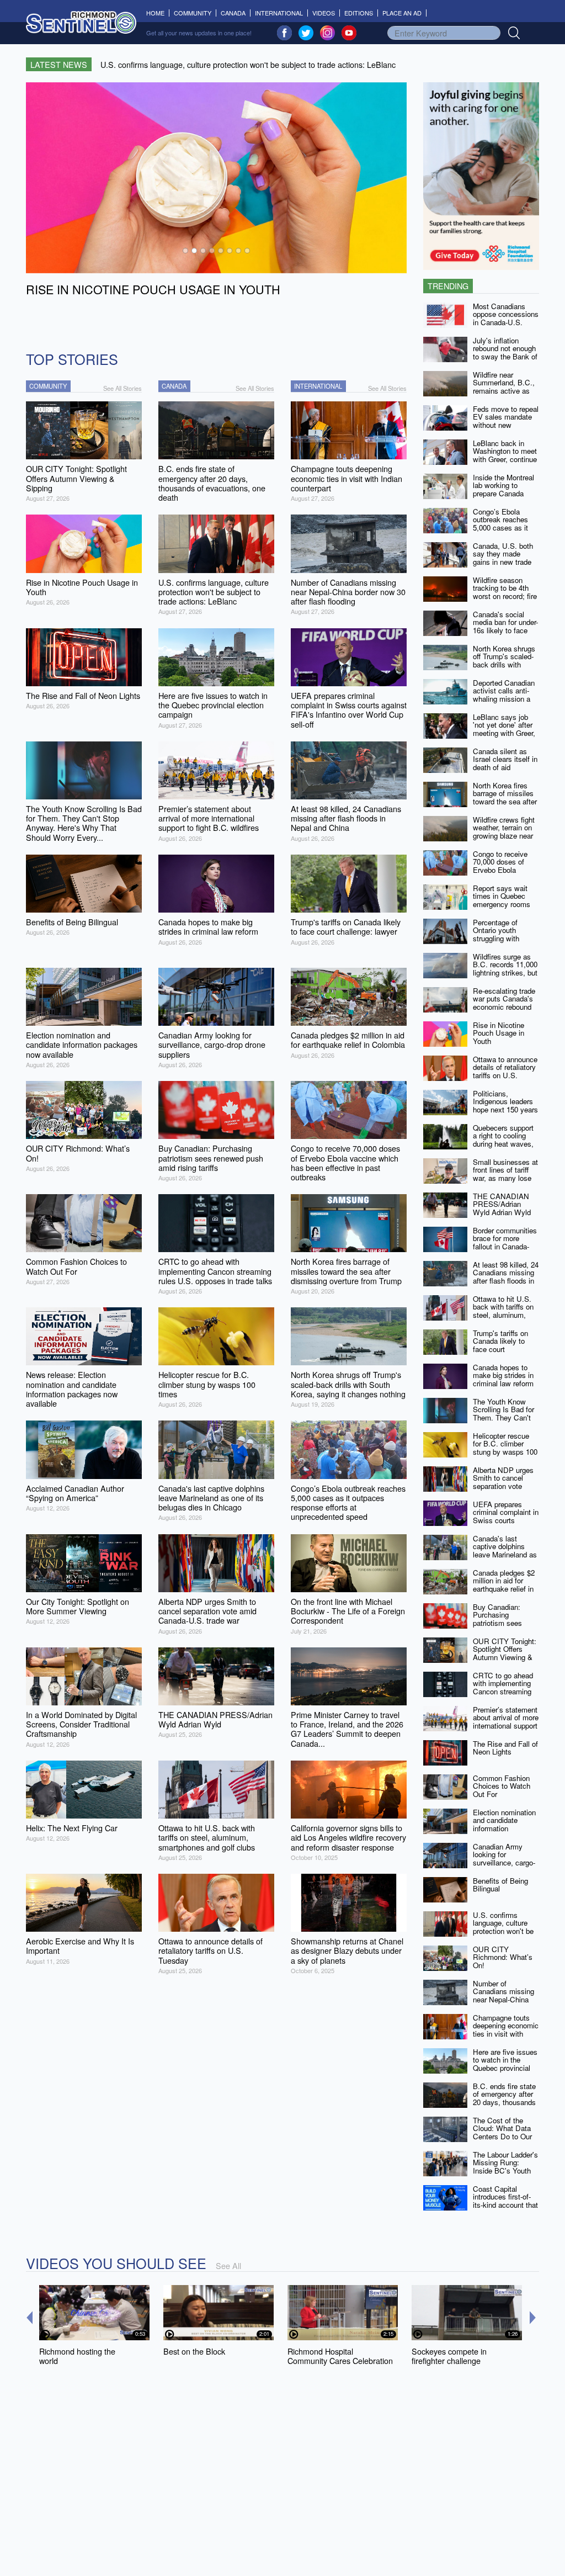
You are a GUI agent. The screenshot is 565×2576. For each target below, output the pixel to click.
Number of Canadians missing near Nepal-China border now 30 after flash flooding (504, 2000)
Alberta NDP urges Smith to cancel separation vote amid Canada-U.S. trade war (503, 1486)
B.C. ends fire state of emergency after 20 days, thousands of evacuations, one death (504, 2102)
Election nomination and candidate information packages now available (504, 1828)
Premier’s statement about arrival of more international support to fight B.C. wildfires (506, 1726)
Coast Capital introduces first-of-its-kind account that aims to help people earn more (505, 2205)
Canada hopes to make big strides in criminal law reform (503, 1375)
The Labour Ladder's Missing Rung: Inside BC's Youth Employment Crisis (505, 2167)
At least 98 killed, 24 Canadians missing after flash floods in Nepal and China (506, 1277)
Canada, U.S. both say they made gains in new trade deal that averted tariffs (503, 562)
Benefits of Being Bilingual (500, 1885)
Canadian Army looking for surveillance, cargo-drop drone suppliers (505, 1859)
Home (158, 13)
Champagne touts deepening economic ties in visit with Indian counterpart (506, 2030)
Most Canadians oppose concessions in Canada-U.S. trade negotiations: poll (506, 322)
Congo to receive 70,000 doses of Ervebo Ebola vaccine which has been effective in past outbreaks (503, 874)
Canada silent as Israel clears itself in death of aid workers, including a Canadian (505, 767)
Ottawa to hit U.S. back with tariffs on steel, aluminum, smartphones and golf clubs (503, 1315)
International (279, 13)
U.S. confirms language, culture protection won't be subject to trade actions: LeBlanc (503, 1931)
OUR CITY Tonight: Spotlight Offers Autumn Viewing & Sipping (505, 1653)
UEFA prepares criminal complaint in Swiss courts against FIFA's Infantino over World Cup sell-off (506, 1524)
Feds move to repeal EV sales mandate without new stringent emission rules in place (506, 425)
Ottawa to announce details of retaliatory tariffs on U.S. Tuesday (505, 1071)
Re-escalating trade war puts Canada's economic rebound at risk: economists (504, 1003)
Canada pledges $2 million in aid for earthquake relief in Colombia (504, 1585)
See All (228, 2265)
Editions (359, 13)
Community (193, 13)
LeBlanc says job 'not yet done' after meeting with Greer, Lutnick (504, 729)
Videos (324, 13)
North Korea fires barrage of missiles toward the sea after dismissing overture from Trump (505, 802)
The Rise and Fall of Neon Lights (505, 1748)
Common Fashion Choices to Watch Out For (502, 1786)
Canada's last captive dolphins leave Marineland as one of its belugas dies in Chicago (505, 1555)
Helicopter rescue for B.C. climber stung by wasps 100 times (505, 1448)
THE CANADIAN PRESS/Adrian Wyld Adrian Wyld (502, 1204)
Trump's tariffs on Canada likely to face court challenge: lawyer (501, 1345)
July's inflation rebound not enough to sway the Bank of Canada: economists (506, 353)
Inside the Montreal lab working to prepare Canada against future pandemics (503, 494)
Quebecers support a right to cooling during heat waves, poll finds (503, 1140)
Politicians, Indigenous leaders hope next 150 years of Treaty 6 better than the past (505, 1110)
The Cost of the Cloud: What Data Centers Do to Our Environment (502, 2132)
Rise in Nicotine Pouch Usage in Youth (499, 1033)
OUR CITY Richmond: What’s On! (503, 1957)
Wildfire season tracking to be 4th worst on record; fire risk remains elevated (505, 596)
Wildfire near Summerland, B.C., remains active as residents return (504, 387)
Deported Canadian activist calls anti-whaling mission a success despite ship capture (504, 699)
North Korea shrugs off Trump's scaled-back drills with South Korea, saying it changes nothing (505, 665)
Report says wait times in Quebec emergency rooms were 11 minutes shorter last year (502, 904)
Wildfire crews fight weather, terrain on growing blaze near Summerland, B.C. (504, 832)
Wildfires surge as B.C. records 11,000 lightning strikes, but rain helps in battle (505, 969)
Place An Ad (402, 13)
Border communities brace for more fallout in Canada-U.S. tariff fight (505, 1242)
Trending (448, 286)
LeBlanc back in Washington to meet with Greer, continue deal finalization (505, 455)
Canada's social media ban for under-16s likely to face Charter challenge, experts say (505, 630)
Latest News (59, 64)
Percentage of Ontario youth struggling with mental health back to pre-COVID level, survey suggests (504, 942)
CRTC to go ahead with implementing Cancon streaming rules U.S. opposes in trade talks (504, 1692)
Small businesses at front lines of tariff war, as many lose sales (505, 1174)
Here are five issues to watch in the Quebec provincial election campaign (505, 2064)
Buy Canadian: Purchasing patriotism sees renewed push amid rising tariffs (504, 1623)
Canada (233, 13)
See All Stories (122, 388)
